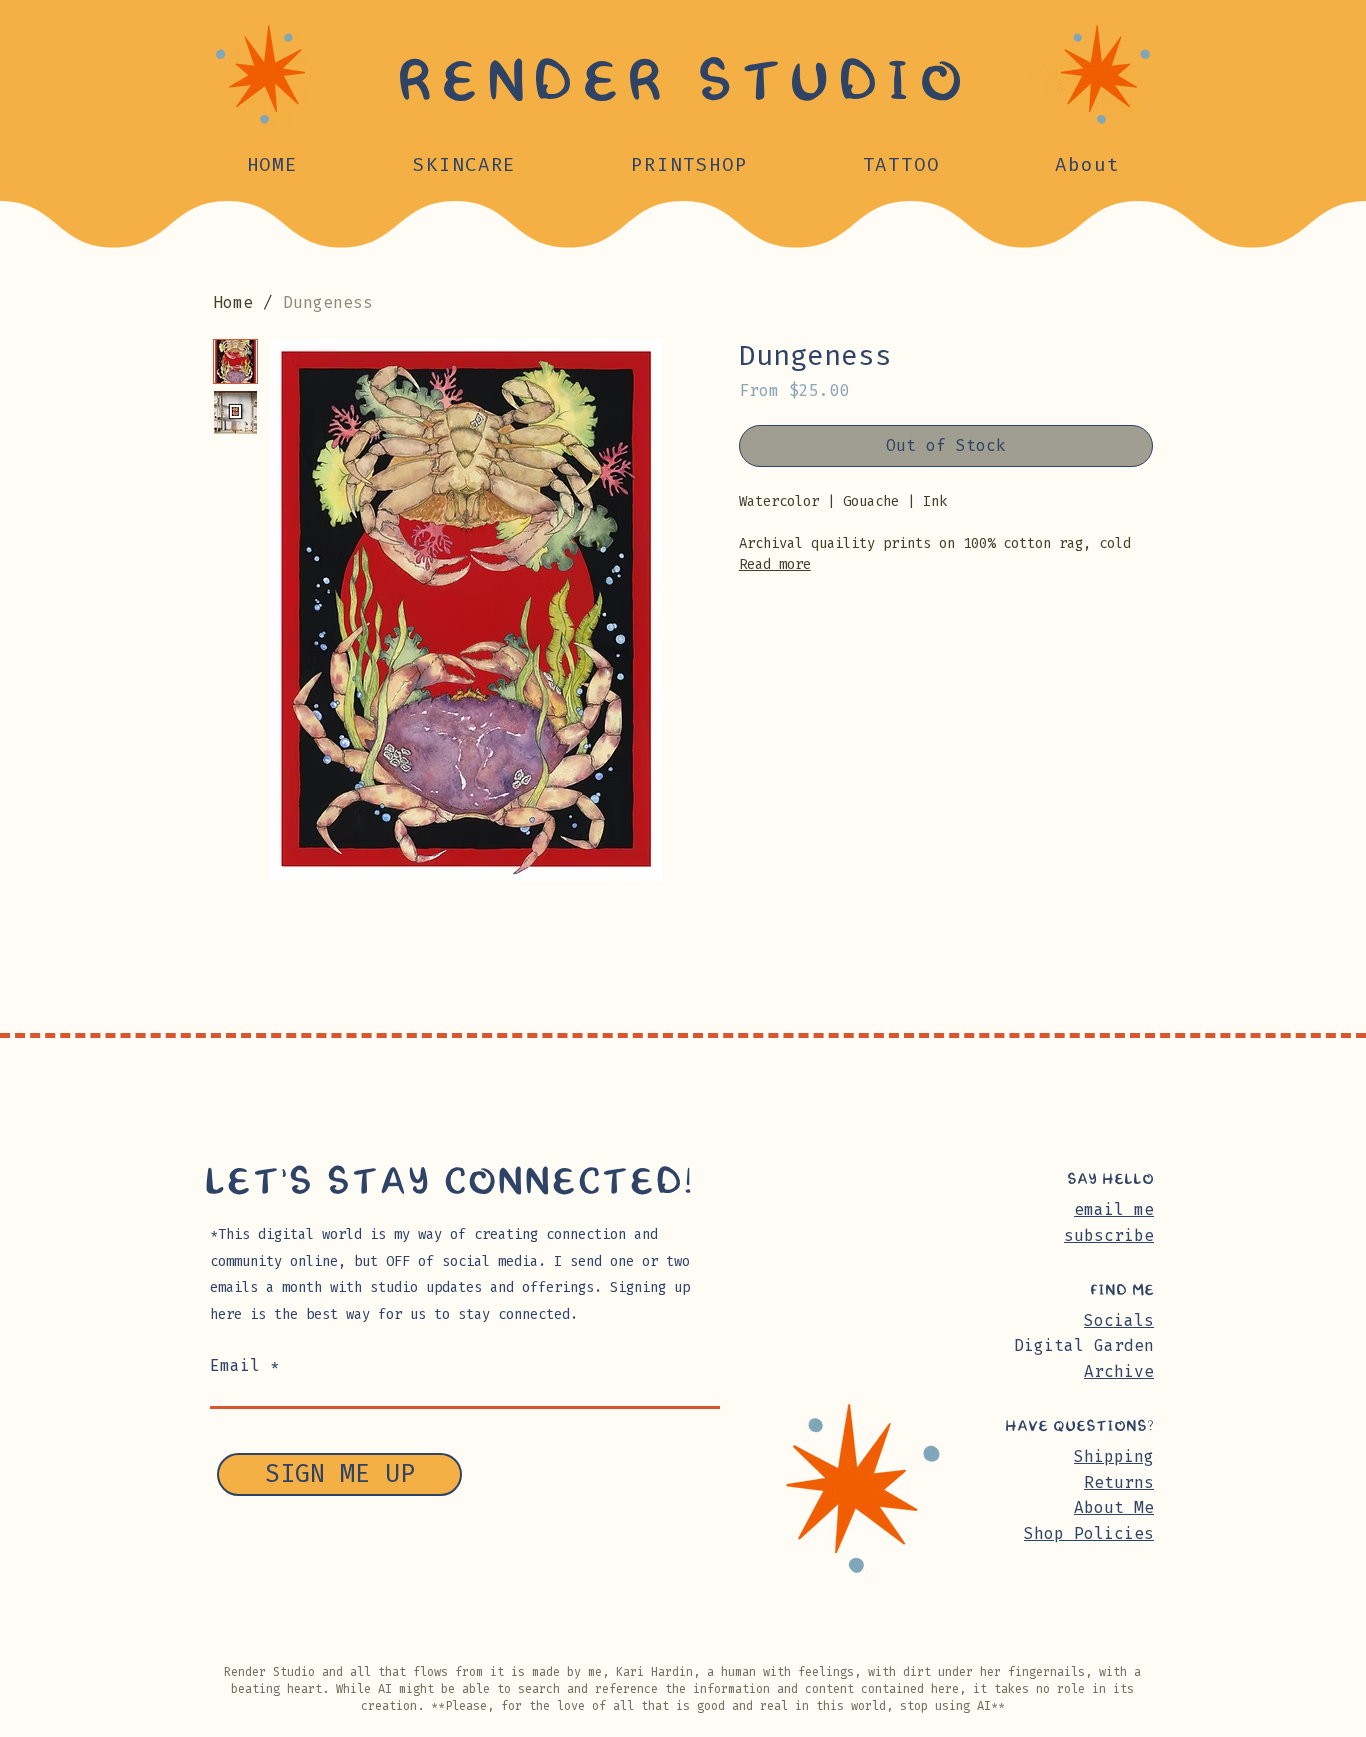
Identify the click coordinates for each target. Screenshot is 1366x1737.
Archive (1119, 1371)
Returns (1119, 1482)
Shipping (1114, 1456)
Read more (775, 564)
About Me (1114, 1507)
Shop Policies (1089, 1533)
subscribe (1109, 1235)
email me (1114, 1209)
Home (233, 302)
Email (235, 1366)
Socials (1119, 1320)
